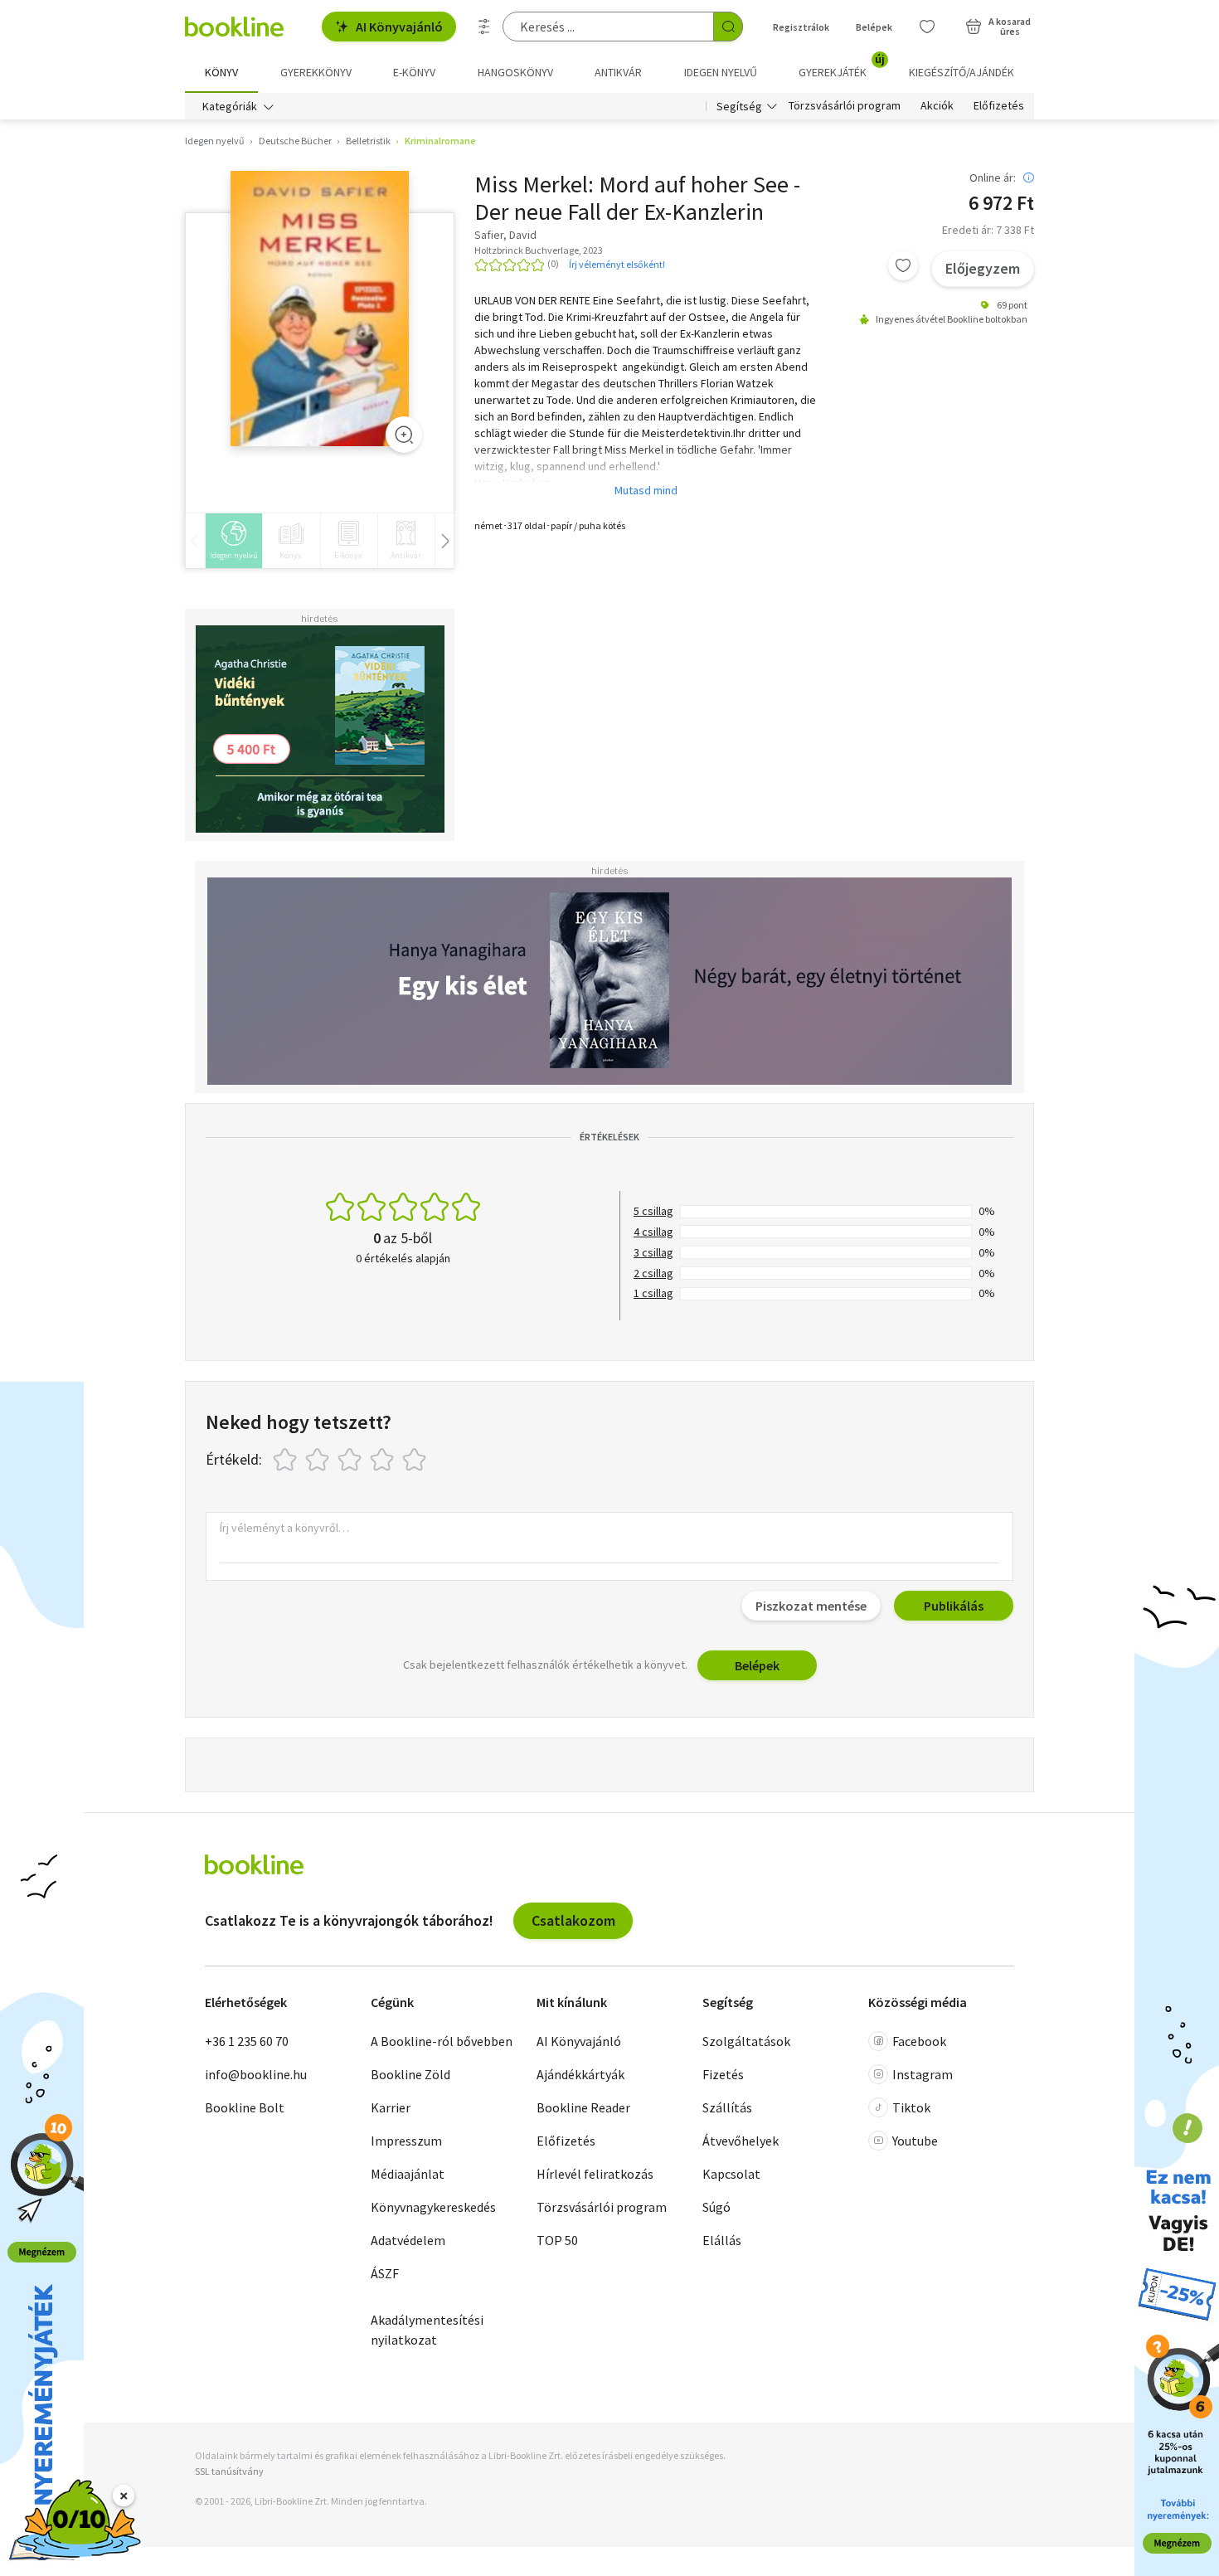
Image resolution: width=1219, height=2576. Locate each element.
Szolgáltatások (746, 2041)
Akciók (937, 106)
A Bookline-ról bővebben (442, 2041)
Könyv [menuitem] (221, 72)
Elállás (722, 2240)
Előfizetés (999, 106)
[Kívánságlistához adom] (903, 265)
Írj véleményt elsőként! (617, 264)
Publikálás (954, 1606)
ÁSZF (385, 2273)
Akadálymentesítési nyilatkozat (427, 2330)
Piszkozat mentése (811, 1606)
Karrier (391, 2107)
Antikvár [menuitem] (618, 72)
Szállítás (727, 2107)
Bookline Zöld (410, 2074)
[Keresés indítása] (728, 27)
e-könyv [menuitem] (414, 72)
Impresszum (406, 2141)
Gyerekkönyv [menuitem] (316, 72)
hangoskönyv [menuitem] (515, 72)
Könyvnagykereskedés (433, 2207)
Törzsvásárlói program (845, 106)
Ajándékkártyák (580, 2074)
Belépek (874, 27)
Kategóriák (230, 106)
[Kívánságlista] (927, 27)
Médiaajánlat (408, 2174)
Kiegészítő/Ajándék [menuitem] (962, 72)
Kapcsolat (731, 2174)
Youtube (915, 2141)
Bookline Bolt (245, 2107)
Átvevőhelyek (741, 2141)
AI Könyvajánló (399, 27)
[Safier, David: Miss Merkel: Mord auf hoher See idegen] (320, 309)
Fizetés (723, 2074)
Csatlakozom (573, 1920)
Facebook (919, 2041)
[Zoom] (404, 435)
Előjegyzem (983, 268)
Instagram (923, 2074)
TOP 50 (557, 2240)
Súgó (716, 2207)
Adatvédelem (408, 2240)
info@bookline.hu (256, 2074)
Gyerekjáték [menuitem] (842, 66)
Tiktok (911, 2107)
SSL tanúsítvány (229, 2471)
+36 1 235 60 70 (247, 2041)
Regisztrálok (801, 27)
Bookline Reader (583, 2107)
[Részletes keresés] (484, 27)
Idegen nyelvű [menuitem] (721, 72)
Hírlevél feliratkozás (595, 2174)
